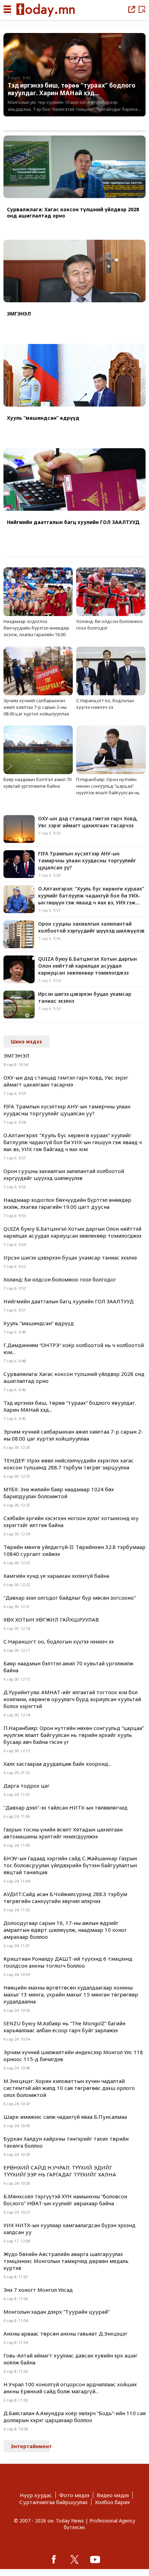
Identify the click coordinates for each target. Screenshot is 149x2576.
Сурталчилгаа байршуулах (54, 2502)
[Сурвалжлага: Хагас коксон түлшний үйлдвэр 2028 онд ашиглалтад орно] (74, 167)
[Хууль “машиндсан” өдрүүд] (74, 376)
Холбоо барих (112, 2502)
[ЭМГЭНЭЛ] (74, 272)
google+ (95, 2559)
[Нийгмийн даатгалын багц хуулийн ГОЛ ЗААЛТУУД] (74, 480)
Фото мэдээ (74, 2495)
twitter (74, 2559)
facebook (54, 2559)
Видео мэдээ (113, 2495)
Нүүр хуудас (36, 2495)
